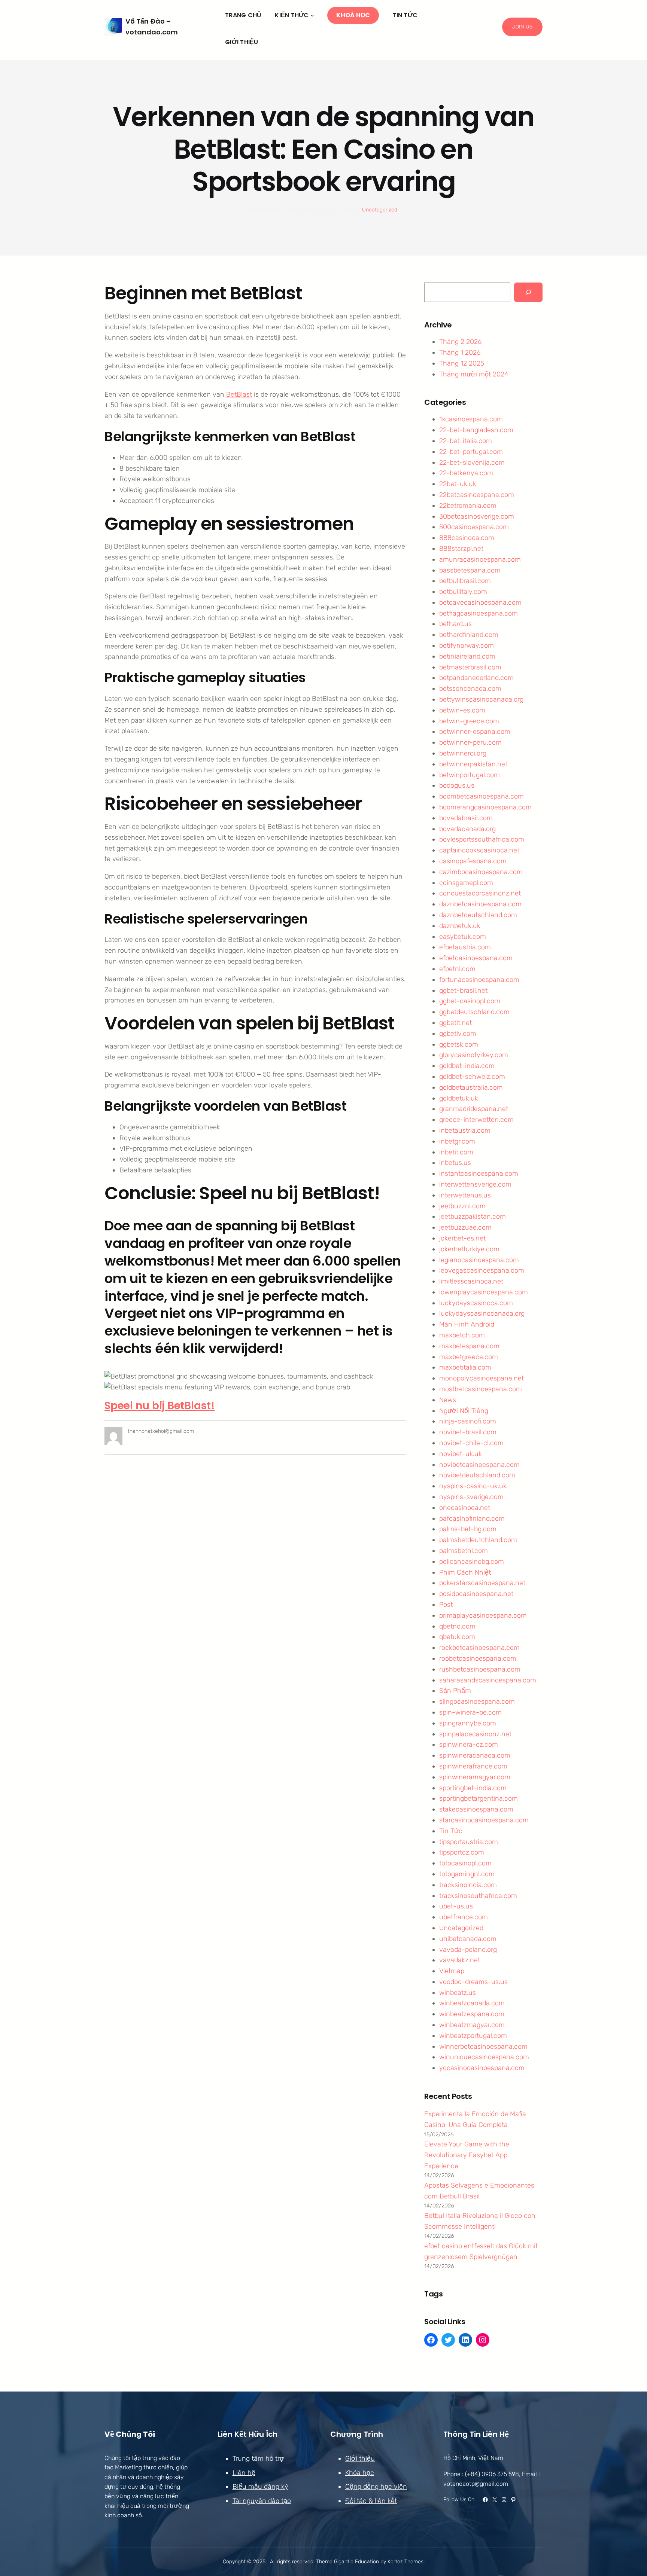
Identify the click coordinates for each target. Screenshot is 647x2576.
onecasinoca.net (465, 1508)
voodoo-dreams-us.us (473, 1982)
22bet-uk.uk (458, 484)
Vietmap (452, 1971)
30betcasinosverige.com (477, 516)
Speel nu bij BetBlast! (160, 1406)
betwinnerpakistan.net (473, 764)
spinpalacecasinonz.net (475, 1734)
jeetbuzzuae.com (465, 1227)
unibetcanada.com (468, 1939)
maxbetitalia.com (465, 1367)
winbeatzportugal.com (473, 2036)
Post (446, 1605)
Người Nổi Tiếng (464, 1411)
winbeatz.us (458, 1993)
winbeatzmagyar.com (472, 2025)
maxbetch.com (462, 1335)
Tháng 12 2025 (462, 363)
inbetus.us (455, 1163)
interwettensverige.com (475, 1184)
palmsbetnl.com (464, 1551)
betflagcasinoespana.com (479, 613)
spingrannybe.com (468, 1723)
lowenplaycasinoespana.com (484, 1292)
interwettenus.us (465, 1195)
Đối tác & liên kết (371, 2501)
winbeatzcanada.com (472, 2003)
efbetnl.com (457, 969)
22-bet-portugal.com (471, 452)
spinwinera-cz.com (469, 1745)
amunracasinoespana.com (480, 559)
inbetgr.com (457, 1141)
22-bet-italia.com (466, 441)
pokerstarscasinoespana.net (482, 1583)
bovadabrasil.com (466, 818)
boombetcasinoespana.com (482, 796)
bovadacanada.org (467, 829)
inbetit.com (456, 1152)
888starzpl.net (461, 549)
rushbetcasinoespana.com (480, 1669)
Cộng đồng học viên (376, 2487)
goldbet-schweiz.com (472, 1077)
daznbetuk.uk (460, 926)
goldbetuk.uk (459, 1098)
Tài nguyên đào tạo (262, 2501)
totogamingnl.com (467, 1874)
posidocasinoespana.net (476, 1594)
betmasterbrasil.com (470, 667)
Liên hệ (244, 2473)
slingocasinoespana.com (477, 1701)
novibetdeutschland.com (477, 1475)
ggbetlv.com (458, 1034)
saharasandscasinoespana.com (488, 1680)
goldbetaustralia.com (471, 1087)
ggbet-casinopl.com (470, 1001)
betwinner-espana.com (475, 732)
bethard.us (455, 624)
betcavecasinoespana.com (480, 602)
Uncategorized (380, 210)
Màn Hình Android (467, 1324)
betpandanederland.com (476, 678)
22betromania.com (468, 506)
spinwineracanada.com (475, 1755)
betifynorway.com (467, 645)
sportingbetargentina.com (479, 1798)
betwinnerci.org (463, 753)
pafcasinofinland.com (472, 1519)
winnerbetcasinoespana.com (483, 2047)
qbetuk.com (457, 1637)
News (448, 1400)
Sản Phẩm (455, 1691)
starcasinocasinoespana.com (484, 1820)
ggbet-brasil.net (463, 991)
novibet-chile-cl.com (471, 1443)
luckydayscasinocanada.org (482, 1313)
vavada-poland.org (468, 1950)
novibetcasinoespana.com (479, 1465)
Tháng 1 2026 (460, 352)
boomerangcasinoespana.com (485, 807)
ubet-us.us (456, 1906)
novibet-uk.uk (461, 1454)
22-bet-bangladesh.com (476, 430)
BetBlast (239, 394)
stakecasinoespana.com (476, 1809)
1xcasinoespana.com (471, 419)
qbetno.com (457, 1626)
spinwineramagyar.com (475, 1777)
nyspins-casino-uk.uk (473, 1486)
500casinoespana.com (474, 527)
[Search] (528, 292)
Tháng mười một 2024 (474, 374)
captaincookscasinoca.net (479, 850)
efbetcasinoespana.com (476, 958)
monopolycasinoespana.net (482, 1378)
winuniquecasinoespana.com (484, 2057)
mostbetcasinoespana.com (481, 1389)
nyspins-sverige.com (471, 1497)
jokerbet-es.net (462, 1238)
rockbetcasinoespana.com (479, 1648)
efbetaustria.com (465, 947)
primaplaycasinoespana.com (483, 1615)
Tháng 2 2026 (460, 342)
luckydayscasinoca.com (476, 1303)
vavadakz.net (460, 1960)
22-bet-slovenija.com (472, 463)
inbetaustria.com (465, 1130)
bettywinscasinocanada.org (481, 699)
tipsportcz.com (462, 1852)
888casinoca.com (467, 538)
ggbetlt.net (455, 1023)
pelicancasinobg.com (472, 1562)
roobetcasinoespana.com (478, 1658)
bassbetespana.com (470, 570)
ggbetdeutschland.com (474, 1012)
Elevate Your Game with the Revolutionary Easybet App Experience (467, 2155)
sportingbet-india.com (473, 1788)
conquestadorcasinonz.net (480, 893)
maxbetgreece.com (469, 1357)
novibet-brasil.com (468, 1432)
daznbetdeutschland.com (478, 915)
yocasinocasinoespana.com (482, 2068)
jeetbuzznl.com (462, 1206)
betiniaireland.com (467, 656)
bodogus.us (457, 785)
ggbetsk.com (459, 1044)
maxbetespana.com (469, 1346)
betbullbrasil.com (465, 581)
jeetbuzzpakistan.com (473, 1217)
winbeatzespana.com (472, 2014)
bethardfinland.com (469, 635)
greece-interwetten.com (476, 1120)
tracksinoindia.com (468, 1885)
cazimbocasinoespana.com (481, 872)
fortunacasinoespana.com (479, 980)
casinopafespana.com (473, 861)
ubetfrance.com (464, 1917)
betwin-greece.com (469, 721)
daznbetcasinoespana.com (480, 904)
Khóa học (360, 2473)
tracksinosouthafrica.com (478, 1896)
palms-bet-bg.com (468, 1529)
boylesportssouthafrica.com (482, 839)
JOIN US (522, 27)
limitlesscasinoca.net (471, 1281)
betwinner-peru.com (470, 742)
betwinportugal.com (470, 775)
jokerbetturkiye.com (469, 1249)
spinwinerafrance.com (473, 1766)
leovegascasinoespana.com (482, 1270)
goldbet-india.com (467, 1066)
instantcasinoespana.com (479, 1173)
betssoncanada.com (470, 689)
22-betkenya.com (466, 473)
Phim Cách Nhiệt (465, 1572)
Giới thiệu (360, 2459)
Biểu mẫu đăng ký (260, 2487)
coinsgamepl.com (466, 883)
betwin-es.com (462, 710)
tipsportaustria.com (469, 1842)
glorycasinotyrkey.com (474, 1055)
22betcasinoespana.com (477, 495)
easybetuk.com (463, 937)
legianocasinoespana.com (479, 1260)
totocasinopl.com (465, 1863)
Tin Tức (451, 1831)
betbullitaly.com (463, 592)
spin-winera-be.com (470, 1712)
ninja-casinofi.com (468, 1421)
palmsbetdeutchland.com (478, 1540)
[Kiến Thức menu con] (312, 15)
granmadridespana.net (474, 1109)
